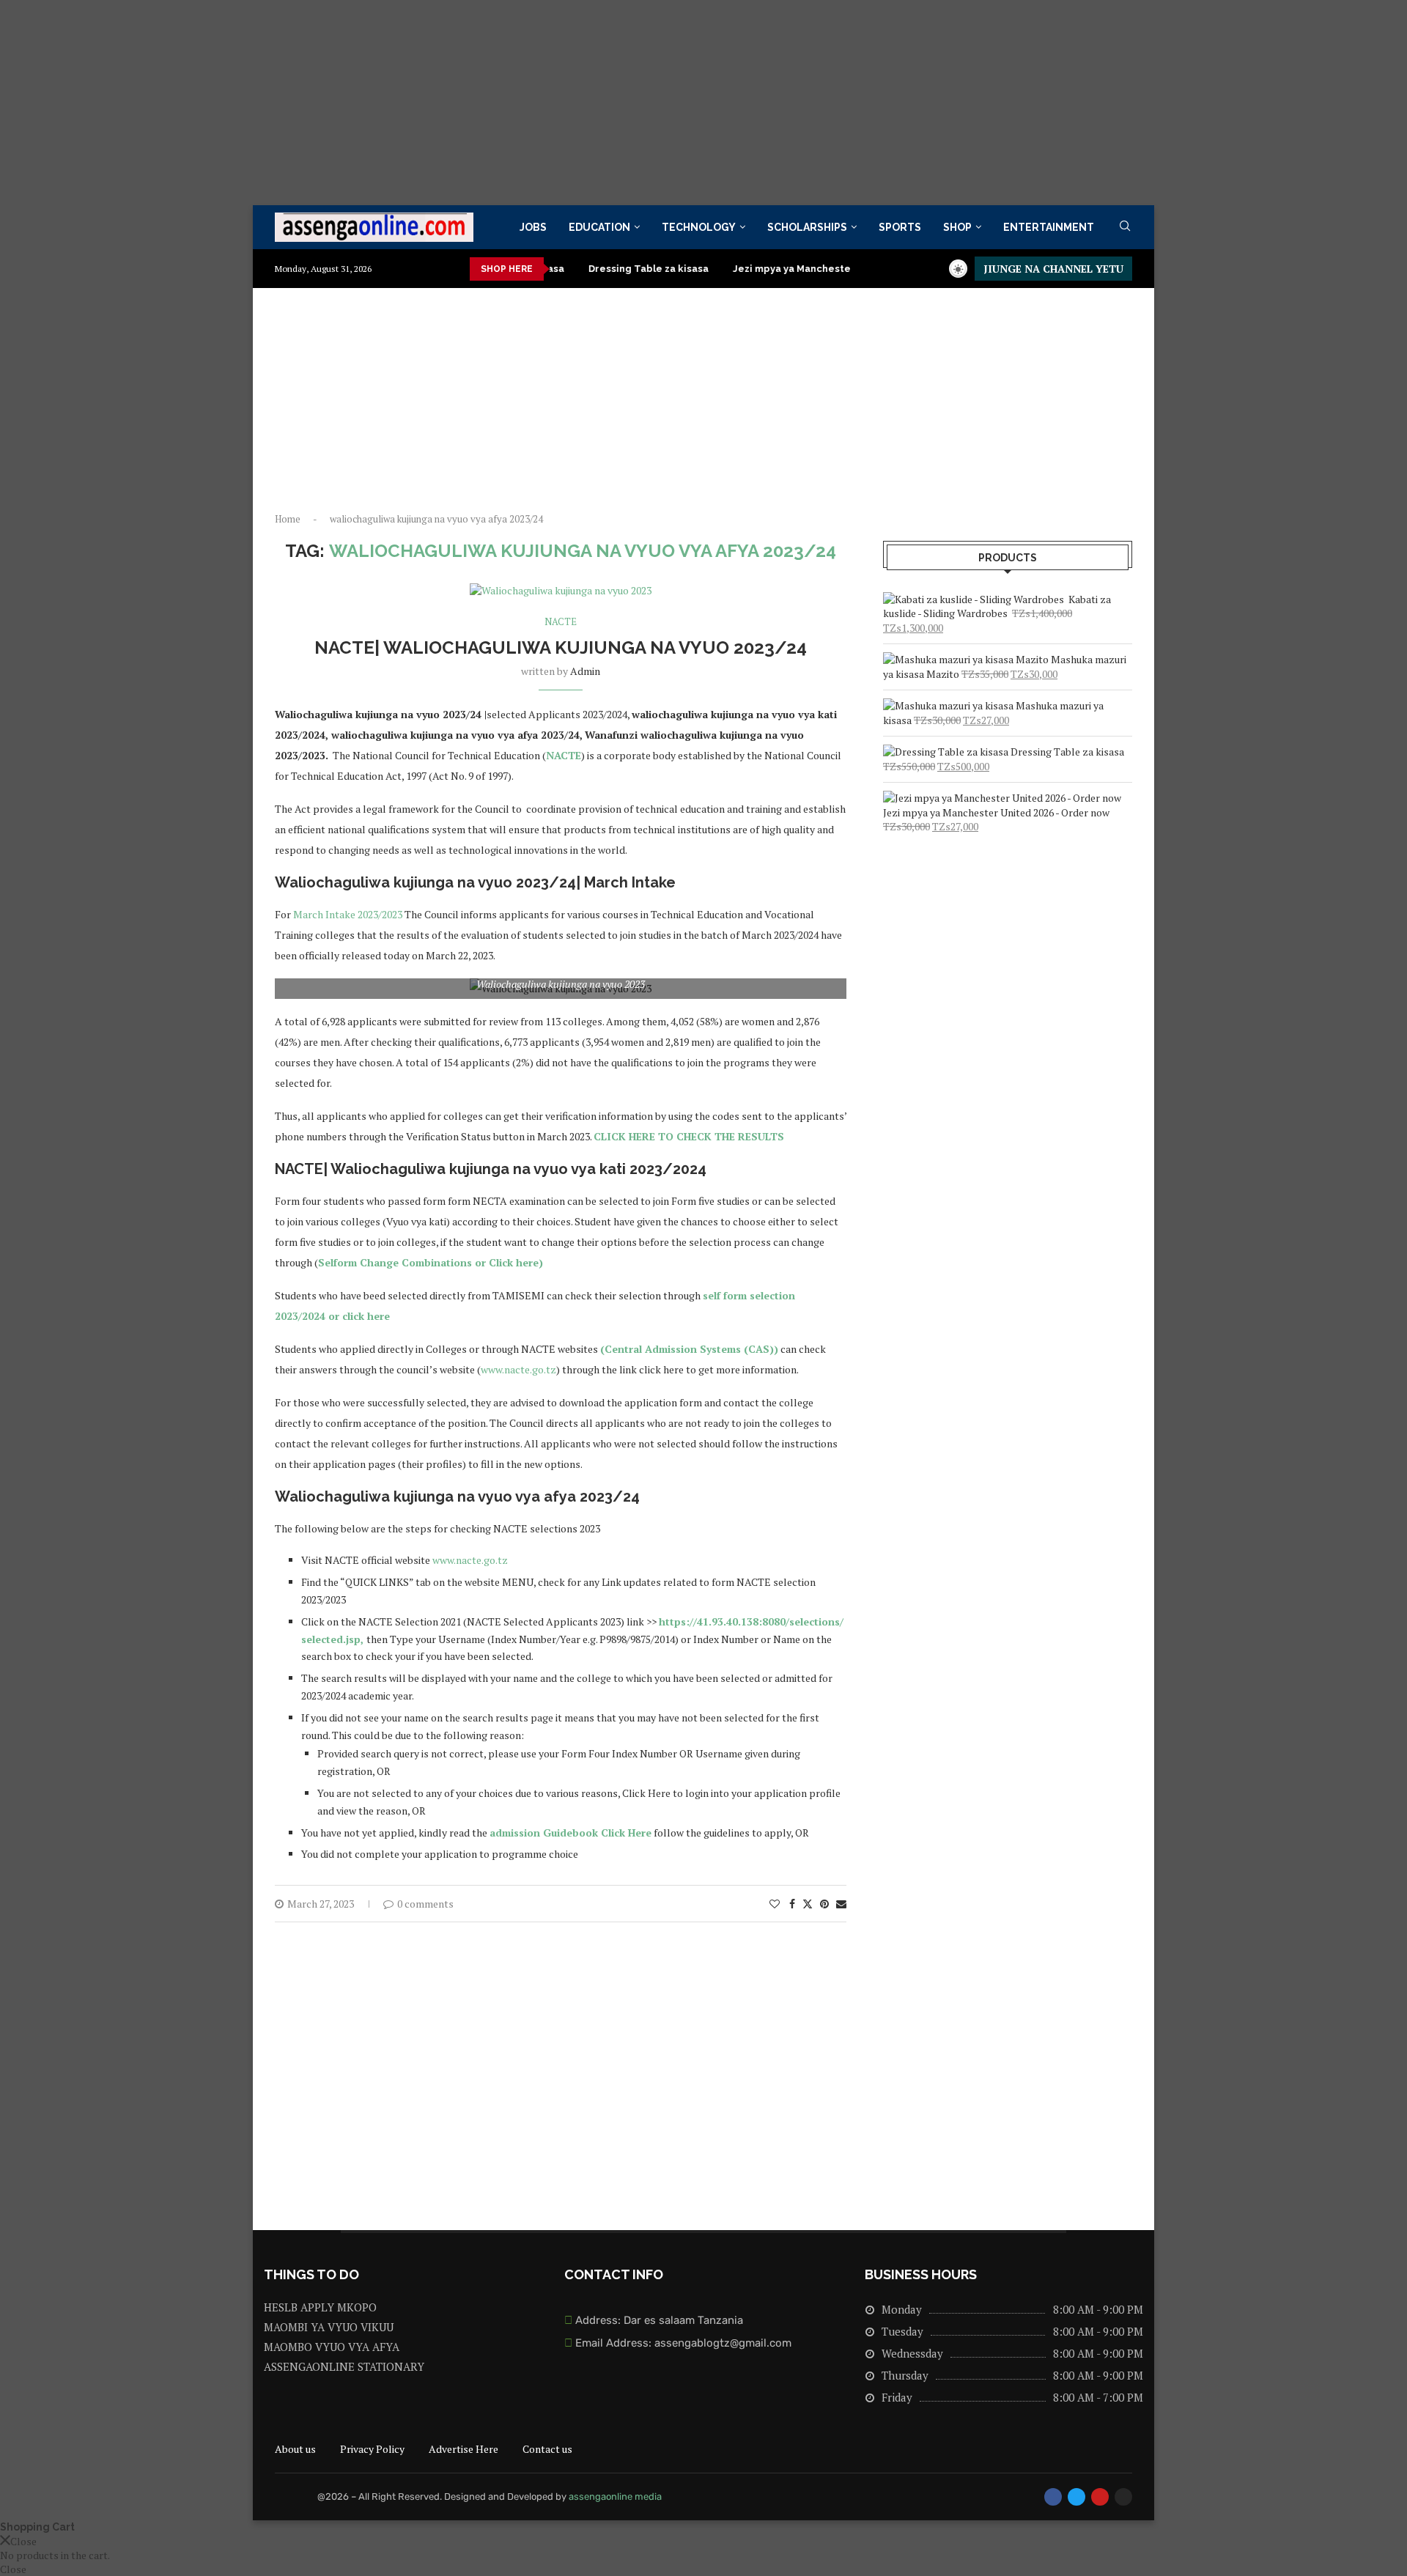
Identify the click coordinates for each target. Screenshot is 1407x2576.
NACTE (564, 755)
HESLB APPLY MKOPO (320, 2307)
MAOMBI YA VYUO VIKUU (329, 2327)
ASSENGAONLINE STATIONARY (344, 2367)
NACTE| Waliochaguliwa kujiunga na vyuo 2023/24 (561, 647)
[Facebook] (1053, 2497)
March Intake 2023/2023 (348, 914)
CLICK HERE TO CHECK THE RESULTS (689, 1136)
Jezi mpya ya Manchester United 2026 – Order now (803, 269)
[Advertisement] (440, 103)
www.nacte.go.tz (518, 1369)
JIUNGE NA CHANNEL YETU (1053, 269)
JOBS (533, 227)
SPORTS (900, 227)
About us (295, 2449)
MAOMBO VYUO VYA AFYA (332, 2347)
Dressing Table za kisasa (595, 269)
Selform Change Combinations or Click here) (431, 1262)
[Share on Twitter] (808, 1904)
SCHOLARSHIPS (807, 227)
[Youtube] (1100, 2497)
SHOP (957, 227)
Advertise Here (464, 2449)
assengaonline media (615, 2496)
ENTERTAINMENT (1049, 227)
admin (585, 671)
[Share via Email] (841, 1904)
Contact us (547, 2449)
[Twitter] (1077, 2497)
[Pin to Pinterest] (824, 1904)
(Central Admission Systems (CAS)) (689, 1349)
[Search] (1125, 228)
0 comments (425, 1904)
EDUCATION (599, 227)
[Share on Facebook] (792, 1904)
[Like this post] (775, 1904)
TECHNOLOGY (699, 227)
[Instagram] (1123, 2497)
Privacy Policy (372, 2449)
